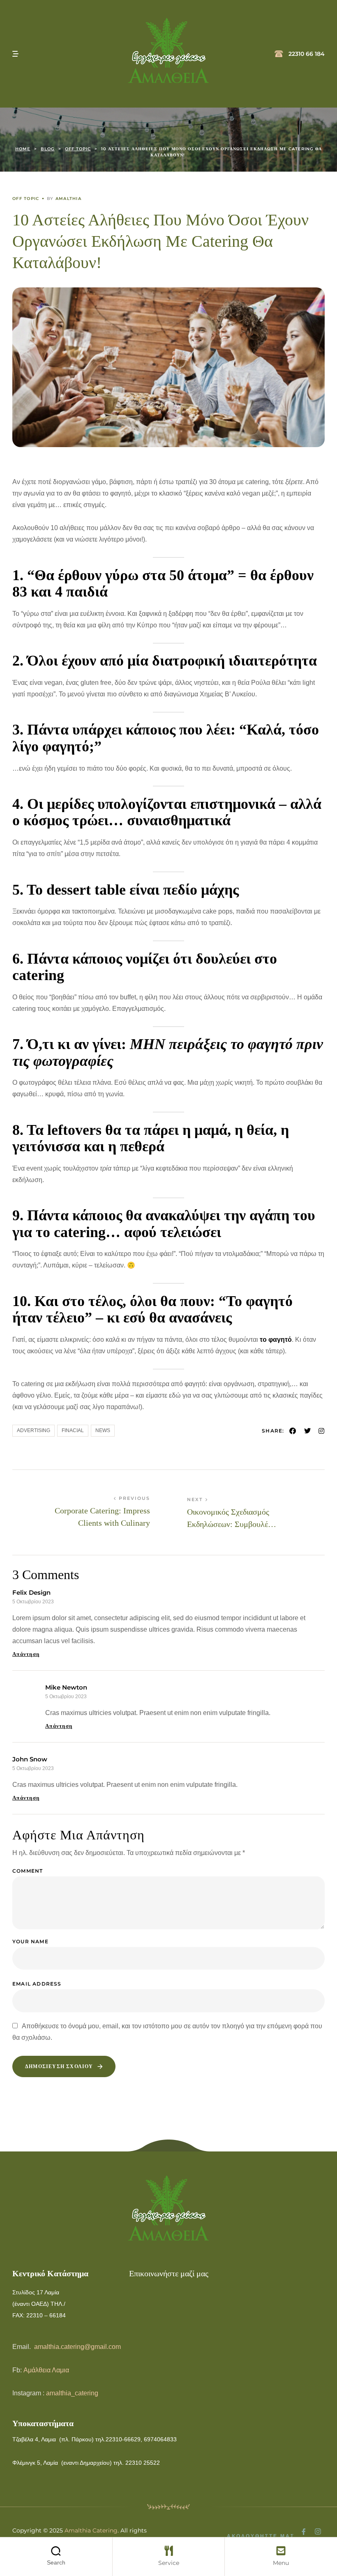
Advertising (33, 1430)
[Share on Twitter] (308, 1431)
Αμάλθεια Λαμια (46, 2370)
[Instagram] (318, 2532)
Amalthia (68, 199)
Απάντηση (26, 1654)
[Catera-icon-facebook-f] (304, 2532)
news (103, 1430)
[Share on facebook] (293, 1431)
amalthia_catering (72, 2393)
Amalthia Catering (91, 2530)
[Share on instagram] (321, 1431)
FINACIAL (73, 1430)
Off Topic (26, 199)
